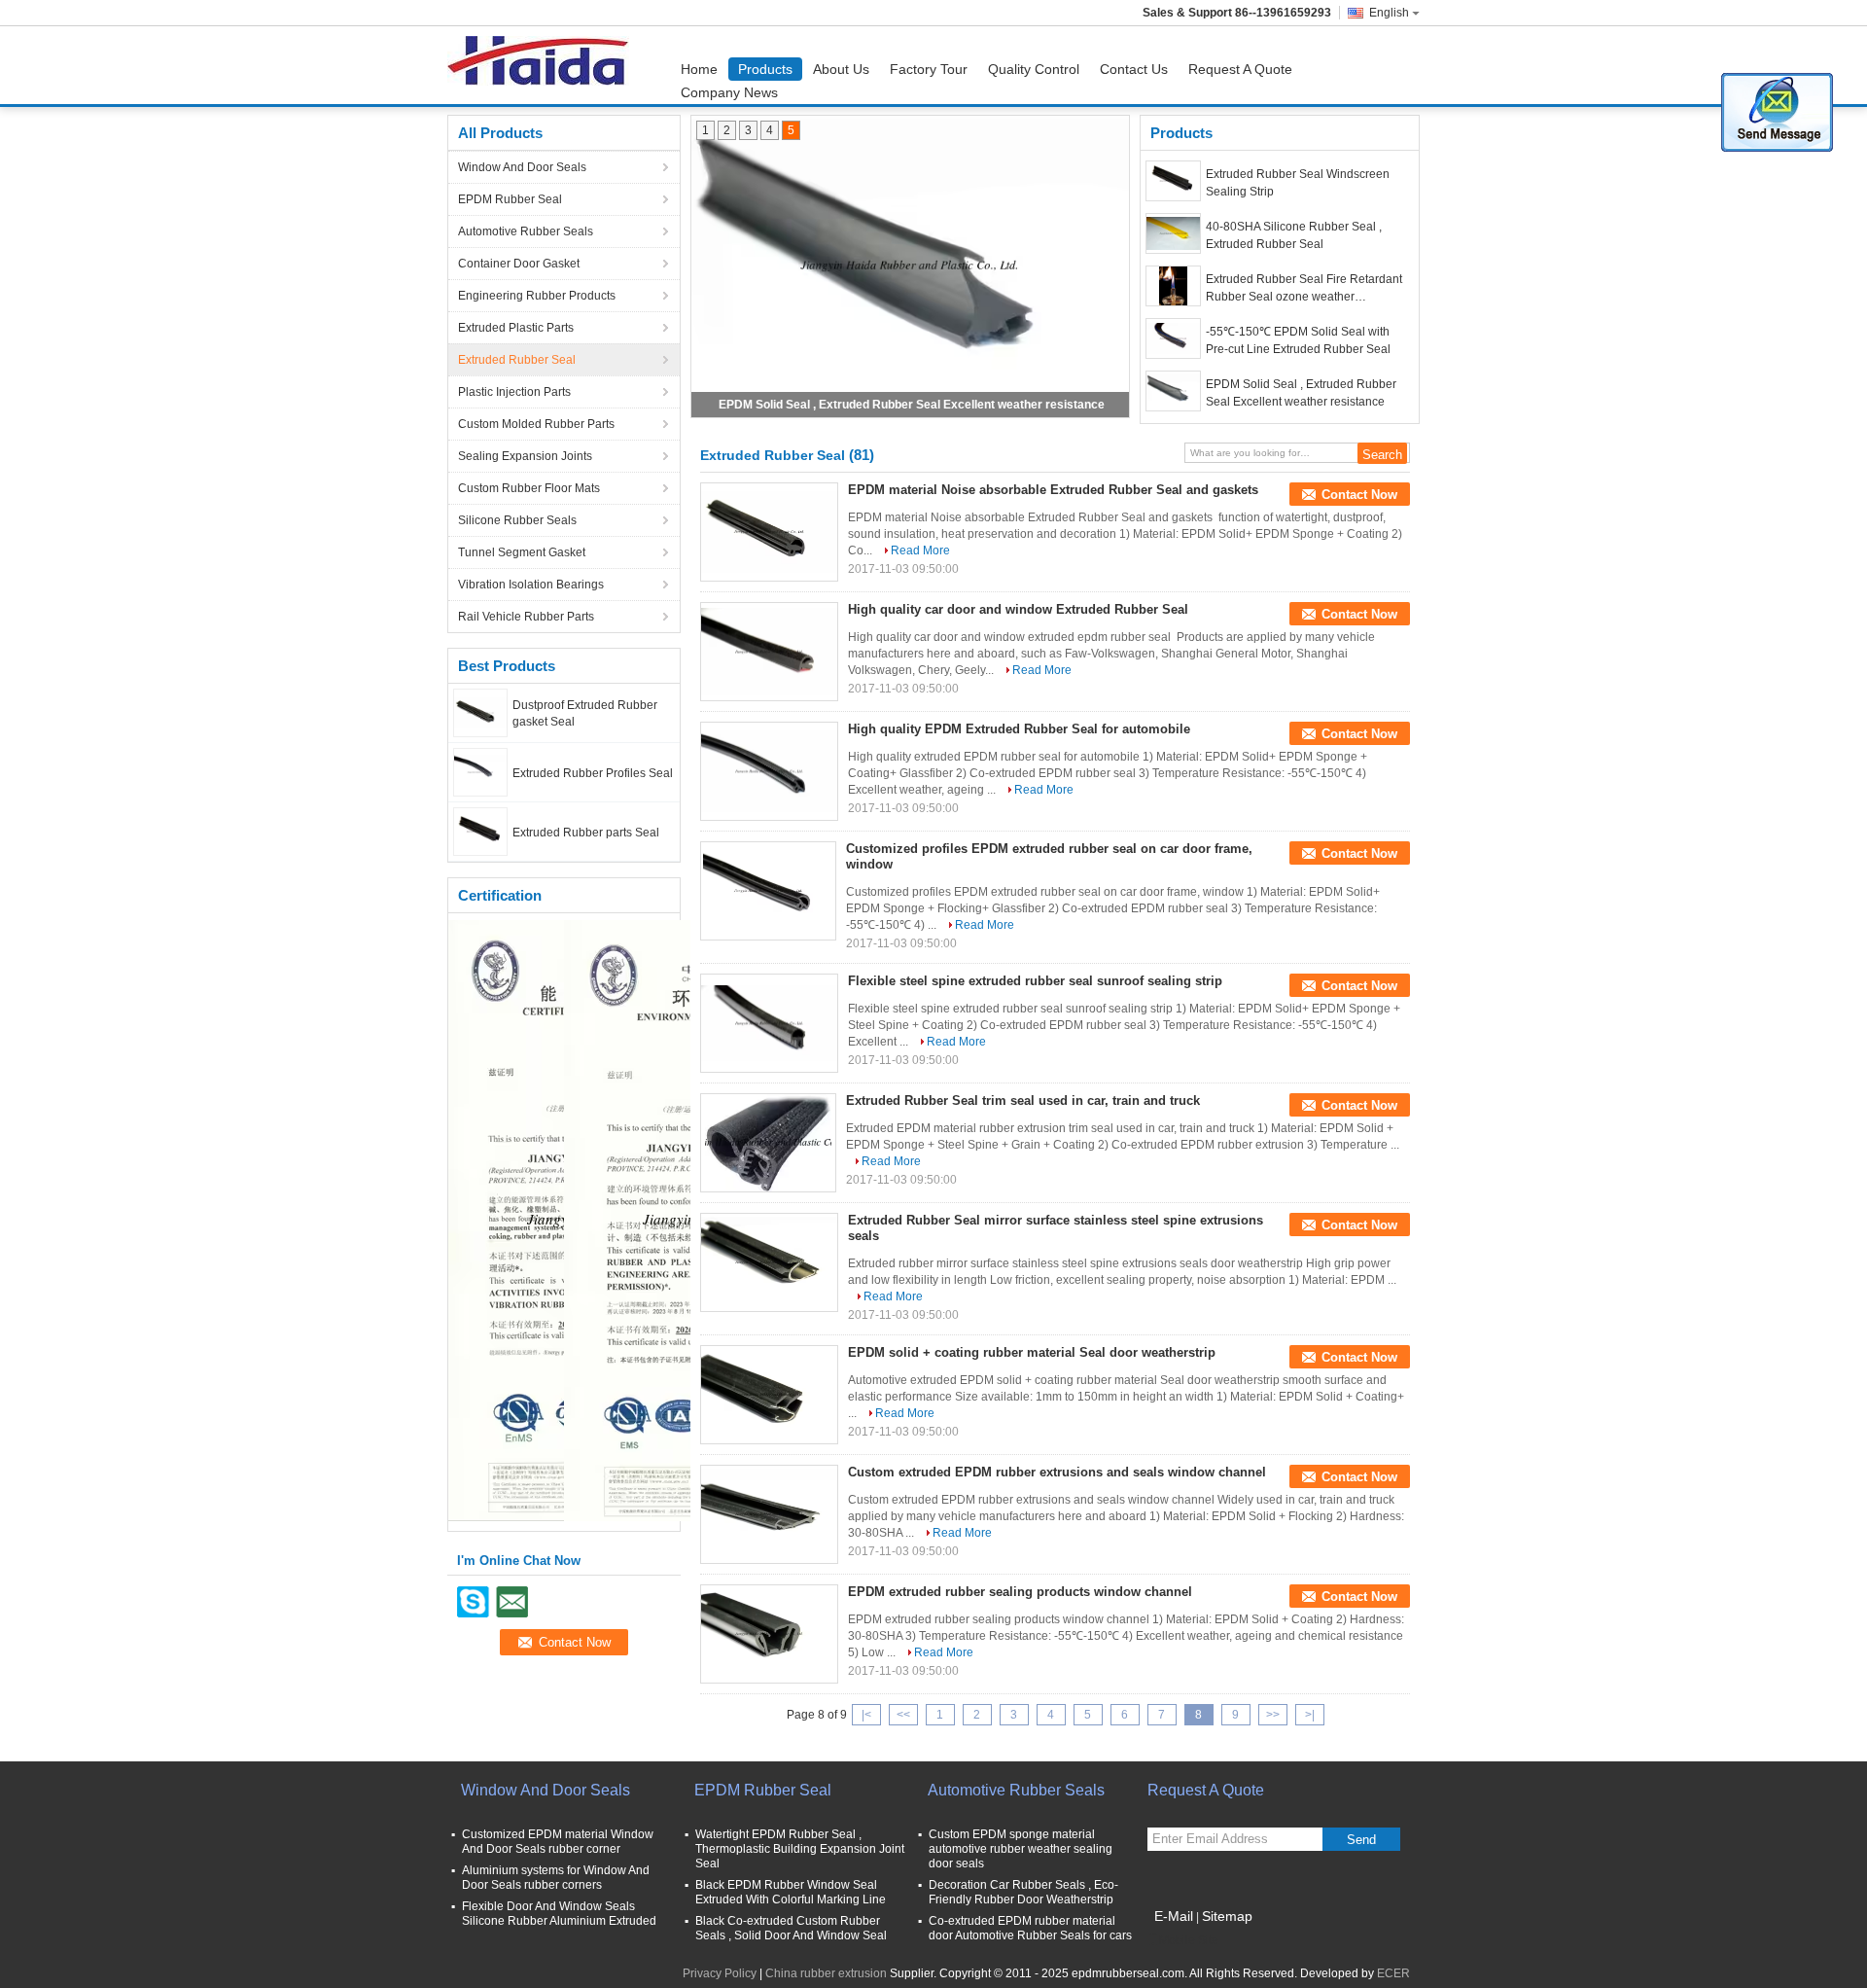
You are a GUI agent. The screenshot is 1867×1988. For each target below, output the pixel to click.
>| (1310, 1715)
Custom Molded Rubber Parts (536, 424)
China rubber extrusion (826, 1973)
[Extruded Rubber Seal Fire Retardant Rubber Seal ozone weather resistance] (1173, 286)
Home (699, 69)
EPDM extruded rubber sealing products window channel (1020, 1592)
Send (1361, 1840)
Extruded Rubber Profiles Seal (593, 773)
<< (903, 1715)
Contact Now (1359, 495)
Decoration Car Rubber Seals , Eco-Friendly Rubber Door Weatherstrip (1023, 1892)
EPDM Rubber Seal (510, 199)
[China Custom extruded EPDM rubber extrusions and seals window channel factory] (769, 1514)
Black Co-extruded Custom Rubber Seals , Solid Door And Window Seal (791, 1928)
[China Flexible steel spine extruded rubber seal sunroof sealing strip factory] (769, 1023)
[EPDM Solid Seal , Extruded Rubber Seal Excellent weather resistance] (910, 266)
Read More (920, 550)
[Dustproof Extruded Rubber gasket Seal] (480, 712)
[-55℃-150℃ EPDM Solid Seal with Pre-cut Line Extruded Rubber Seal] (1173, 338)
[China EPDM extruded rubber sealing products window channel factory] (769, 1634)
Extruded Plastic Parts (516, 328)
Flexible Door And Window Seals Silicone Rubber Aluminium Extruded (559, 1914)
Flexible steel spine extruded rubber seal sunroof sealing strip (1035, 981)
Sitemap (1227, 1916)
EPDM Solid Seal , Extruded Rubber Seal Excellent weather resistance (912, 405)
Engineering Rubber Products (537, 296)
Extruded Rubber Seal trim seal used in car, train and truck (1023, 1100)
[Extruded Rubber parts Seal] (480, 831)
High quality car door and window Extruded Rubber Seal (1018, 609)
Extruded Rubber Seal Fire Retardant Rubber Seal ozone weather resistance (1304, 289)
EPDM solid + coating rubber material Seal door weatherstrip (1032, 1352)
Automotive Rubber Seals (526, 231)
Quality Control (1034, 69)
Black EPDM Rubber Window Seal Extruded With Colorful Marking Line (791, 1892)
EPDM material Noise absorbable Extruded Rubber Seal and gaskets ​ (1055, 490)
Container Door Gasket (519, 264)
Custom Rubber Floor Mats (529, 488)
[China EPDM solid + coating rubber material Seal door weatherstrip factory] (769, 1395)
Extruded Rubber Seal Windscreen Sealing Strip (1298, 183)
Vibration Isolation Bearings (531, 585)
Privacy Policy (720, 1973)
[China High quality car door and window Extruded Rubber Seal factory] (769, 652)
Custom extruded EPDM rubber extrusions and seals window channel (1057, 1472)
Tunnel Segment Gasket (522, 552)
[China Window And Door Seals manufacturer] (543, 65)
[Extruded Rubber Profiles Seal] (480, 771)
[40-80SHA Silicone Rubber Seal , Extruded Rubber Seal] (1173, 233)
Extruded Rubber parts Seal (586, 833)
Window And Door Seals (522, 167)
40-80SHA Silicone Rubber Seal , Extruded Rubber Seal (1294, 235)
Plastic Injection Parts (514, 392)
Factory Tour (929, 69)
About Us (841, 69)
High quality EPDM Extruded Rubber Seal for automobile (1019, 729)
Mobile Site (1189, 1940)
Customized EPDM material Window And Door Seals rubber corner (558, 1842)
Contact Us (1134, 69)
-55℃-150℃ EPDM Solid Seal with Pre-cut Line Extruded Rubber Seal (1298, 340)
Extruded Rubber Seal (517, 360)
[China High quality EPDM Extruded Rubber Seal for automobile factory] (769, 771)
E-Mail (1174, 1916)
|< (866, 1715)
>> (1273, 1715)
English (1389, 13)
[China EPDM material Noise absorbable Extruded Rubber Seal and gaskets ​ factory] (769, 532)
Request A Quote (1240, 69)
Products (765, 69)
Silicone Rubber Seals (517, 520)
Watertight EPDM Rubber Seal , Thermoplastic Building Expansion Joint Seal (800, 1849)
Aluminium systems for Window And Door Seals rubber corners (556, 1878)
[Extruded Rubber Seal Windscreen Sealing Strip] (1173, 181)
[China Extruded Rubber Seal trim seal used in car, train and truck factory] (768, 1143)
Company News (729, 92)
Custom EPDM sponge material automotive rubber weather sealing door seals (1021, 1849)
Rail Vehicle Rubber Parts (526, 617)
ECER (1393, 1973)
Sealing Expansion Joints (525, 456)
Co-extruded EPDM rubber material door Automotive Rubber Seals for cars (1030, 1928)
